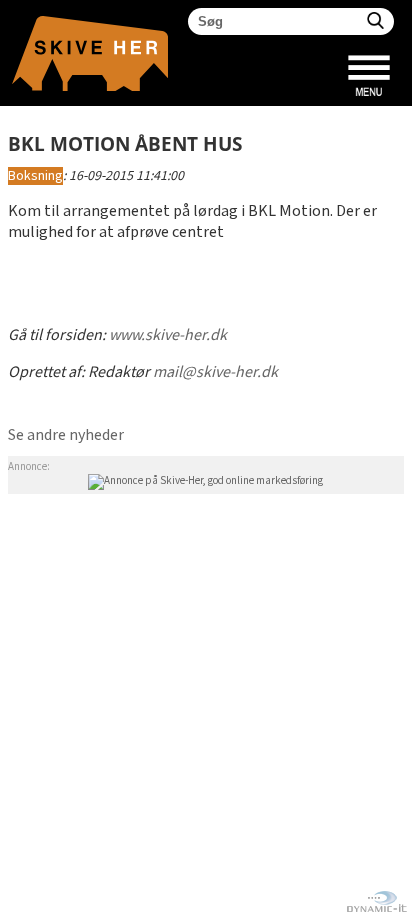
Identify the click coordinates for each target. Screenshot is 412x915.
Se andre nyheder (66, 435)
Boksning (35, 176)
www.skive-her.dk (168, 335)
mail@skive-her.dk (215, 372)
